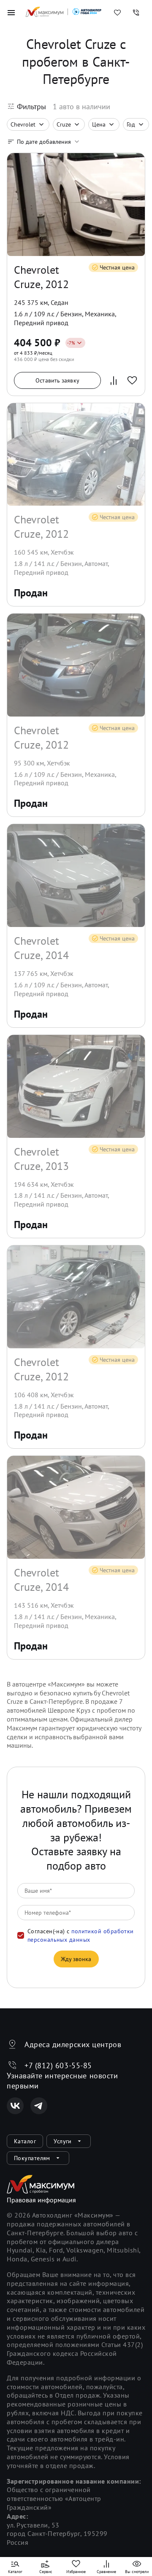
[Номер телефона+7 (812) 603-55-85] (136, 13)
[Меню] (11, 13)
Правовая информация (41, 2200)
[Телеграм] (39, 2106)
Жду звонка (76, 1959)
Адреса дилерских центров (73, 2044)
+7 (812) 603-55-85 (58, 2065)
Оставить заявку (57, 380)
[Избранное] (117, 13)
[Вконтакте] (15, 2106)
